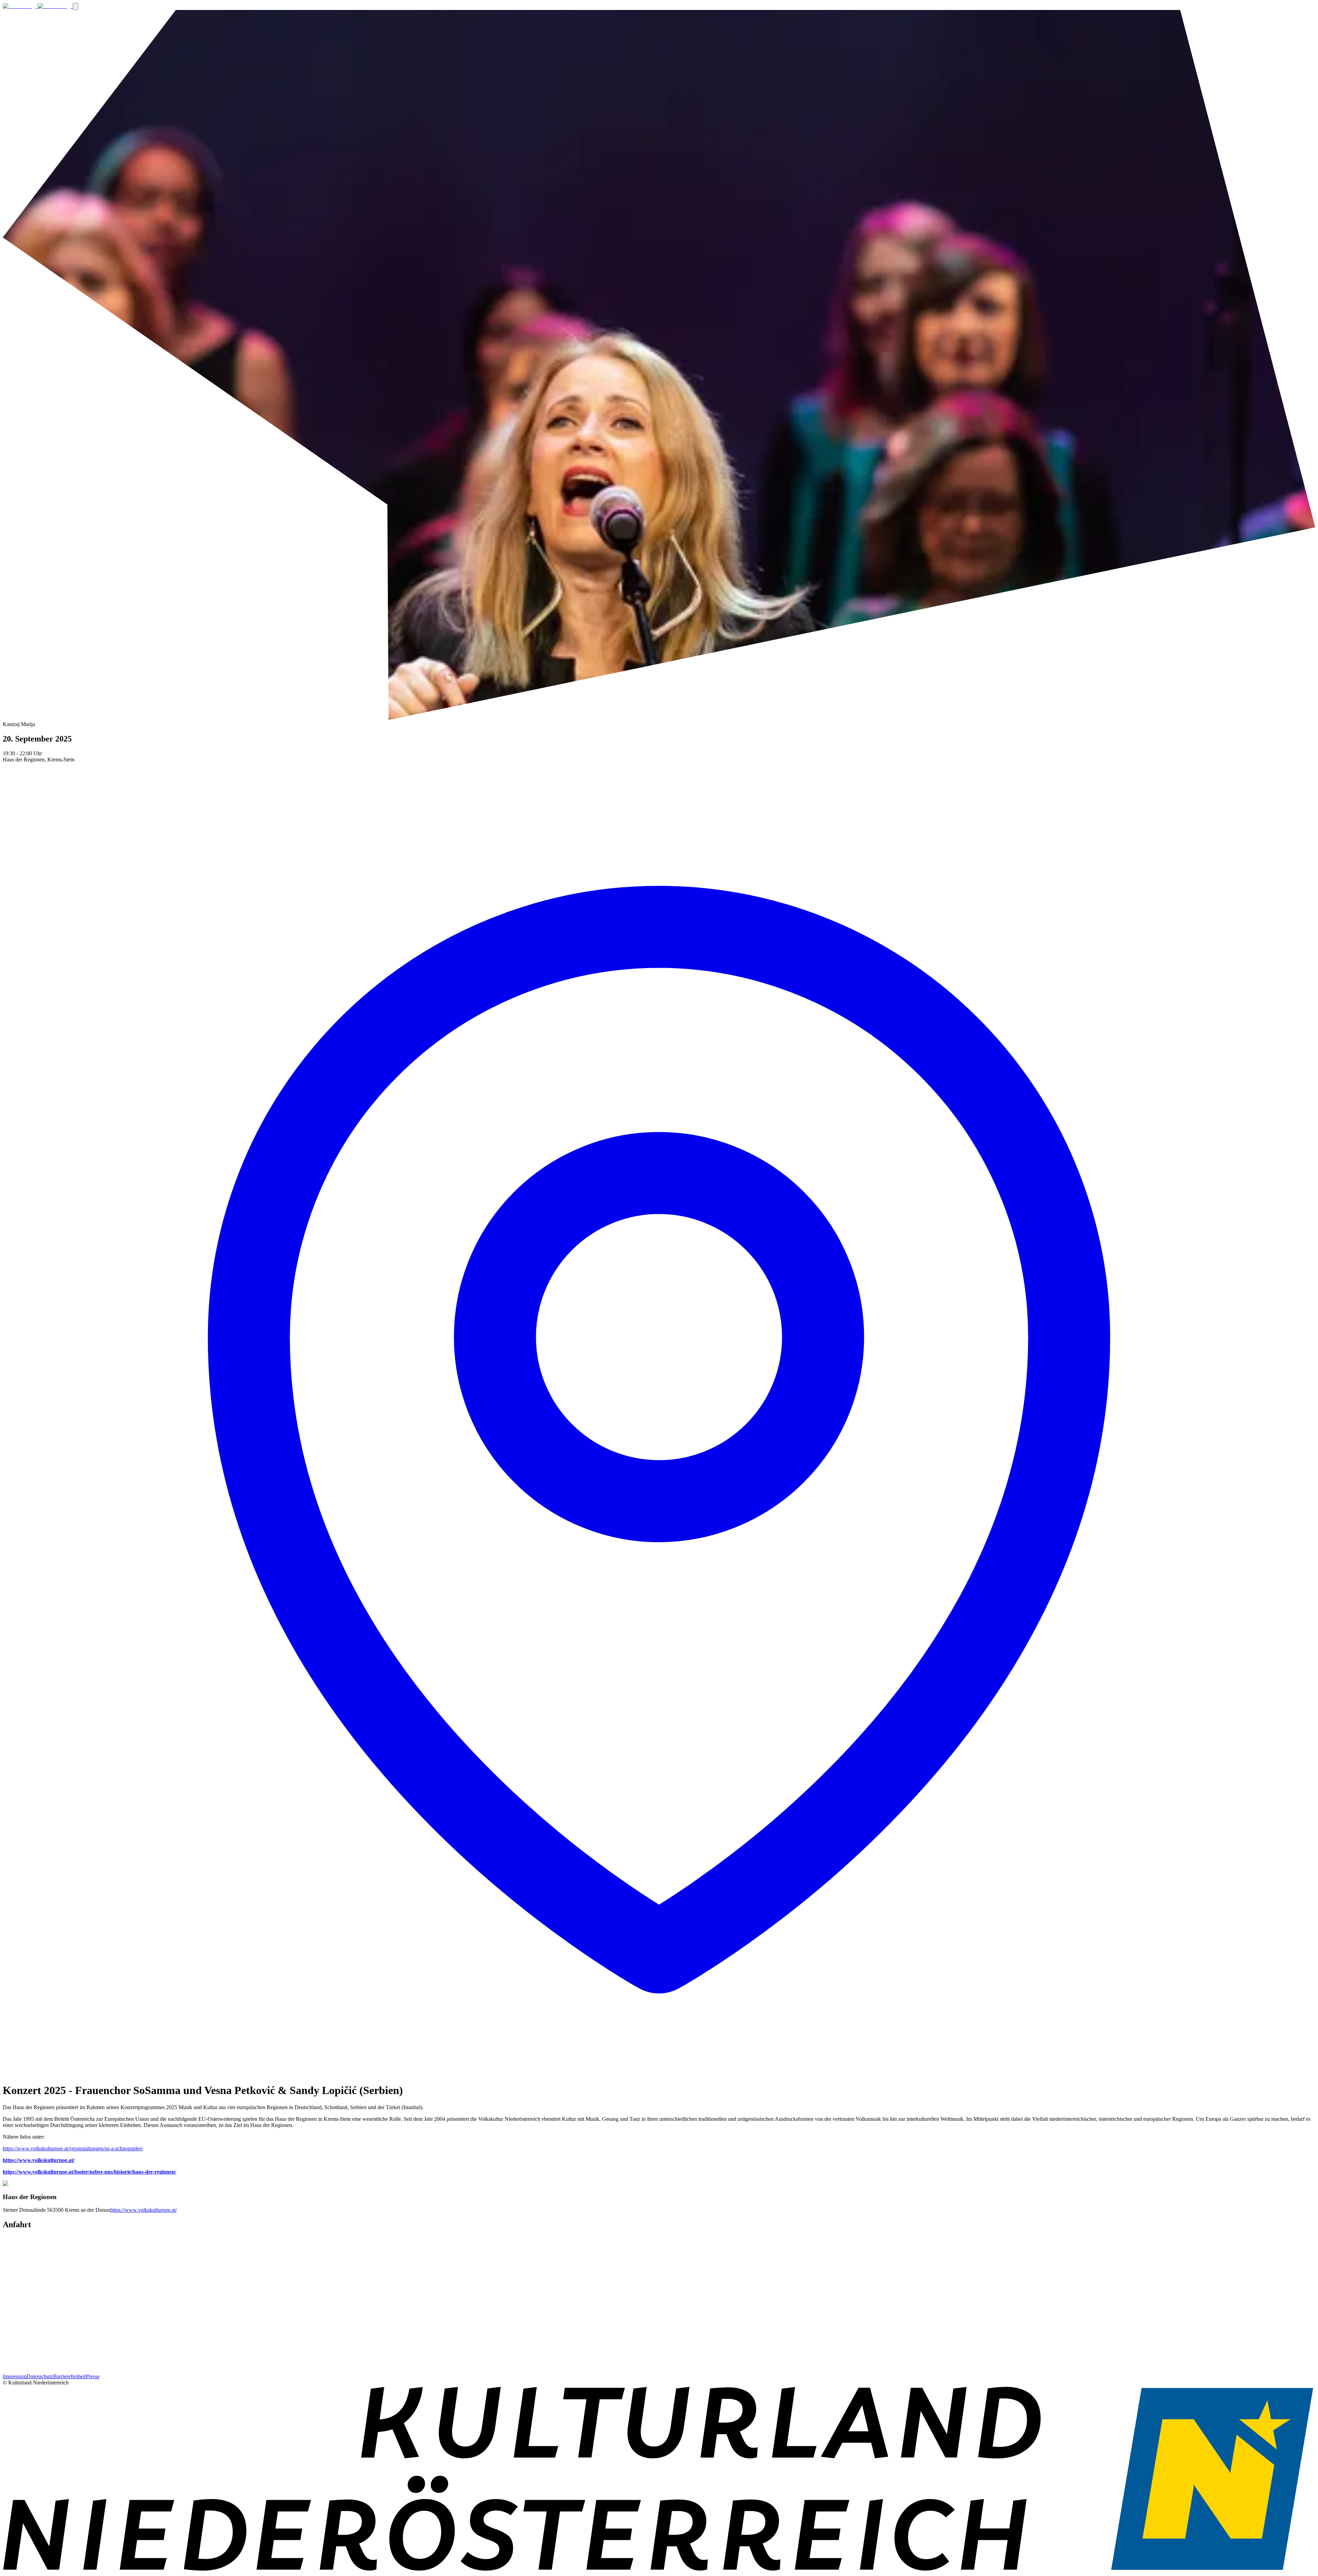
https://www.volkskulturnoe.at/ (39, 2160)
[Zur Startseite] (38, 6)
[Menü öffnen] (76, 6)
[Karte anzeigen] (659, 2074)
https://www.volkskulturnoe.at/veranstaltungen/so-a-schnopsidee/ (73, 2148)
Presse (93, 2376)
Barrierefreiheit (70, 2376)
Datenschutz (40, 2376)
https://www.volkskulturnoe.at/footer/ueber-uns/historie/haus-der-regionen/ (89, 2172)
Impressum (15, 2376)
